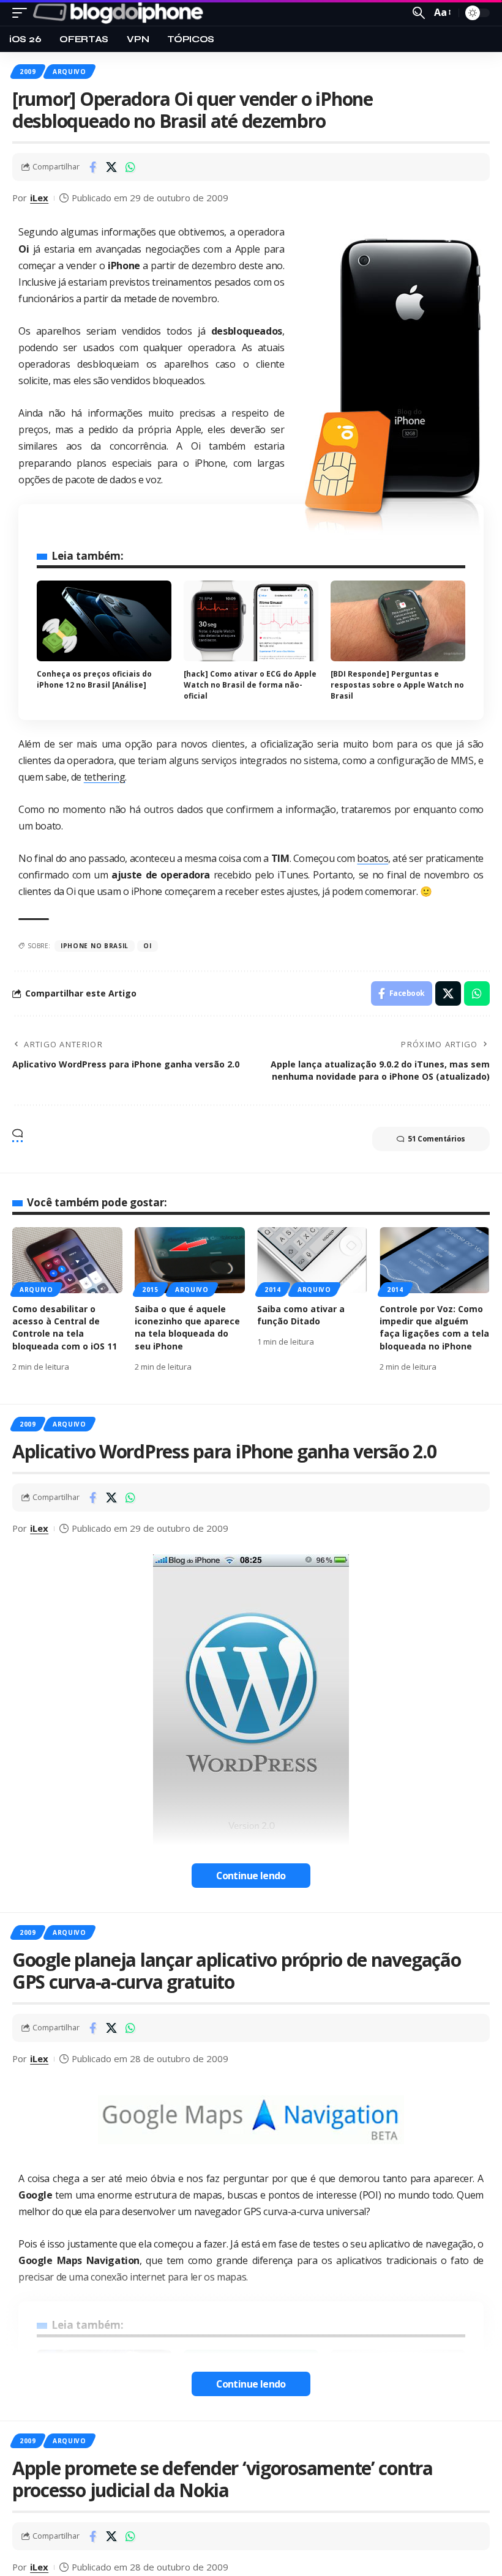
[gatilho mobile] (23, 13)
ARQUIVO (69, 72)
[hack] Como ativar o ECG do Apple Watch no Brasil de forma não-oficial (250, 685)
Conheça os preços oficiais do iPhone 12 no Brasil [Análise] (94, 679)
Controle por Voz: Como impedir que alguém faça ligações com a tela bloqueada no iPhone (434, 1327)
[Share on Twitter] (111, 167)
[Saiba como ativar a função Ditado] (312, 1260)
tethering (105, 777)
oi (147, 946)
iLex (39, 198)
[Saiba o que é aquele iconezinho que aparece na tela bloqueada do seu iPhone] (190, 1260)
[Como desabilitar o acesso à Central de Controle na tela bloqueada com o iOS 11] (67, 1260)
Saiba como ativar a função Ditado (301, 1315)
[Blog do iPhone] (121, 13)
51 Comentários (436, 1139)
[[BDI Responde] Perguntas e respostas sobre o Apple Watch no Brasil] (398, 621)
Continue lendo (251, 1876)
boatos (373, 858)
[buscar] (419, 13)
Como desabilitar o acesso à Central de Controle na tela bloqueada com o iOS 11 (65, 1327)
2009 (28, 72)
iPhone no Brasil (95, 946)
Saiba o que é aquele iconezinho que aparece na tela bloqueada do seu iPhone (187, 1327)
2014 (273, 1290)
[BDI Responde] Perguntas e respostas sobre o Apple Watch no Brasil (397, 685)
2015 (150, 1290)
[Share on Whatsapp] (130, 167)
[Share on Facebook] (92, 167)
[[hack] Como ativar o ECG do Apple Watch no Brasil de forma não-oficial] (251, 621)
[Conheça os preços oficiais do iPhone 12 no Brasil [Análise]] (104, 621)
